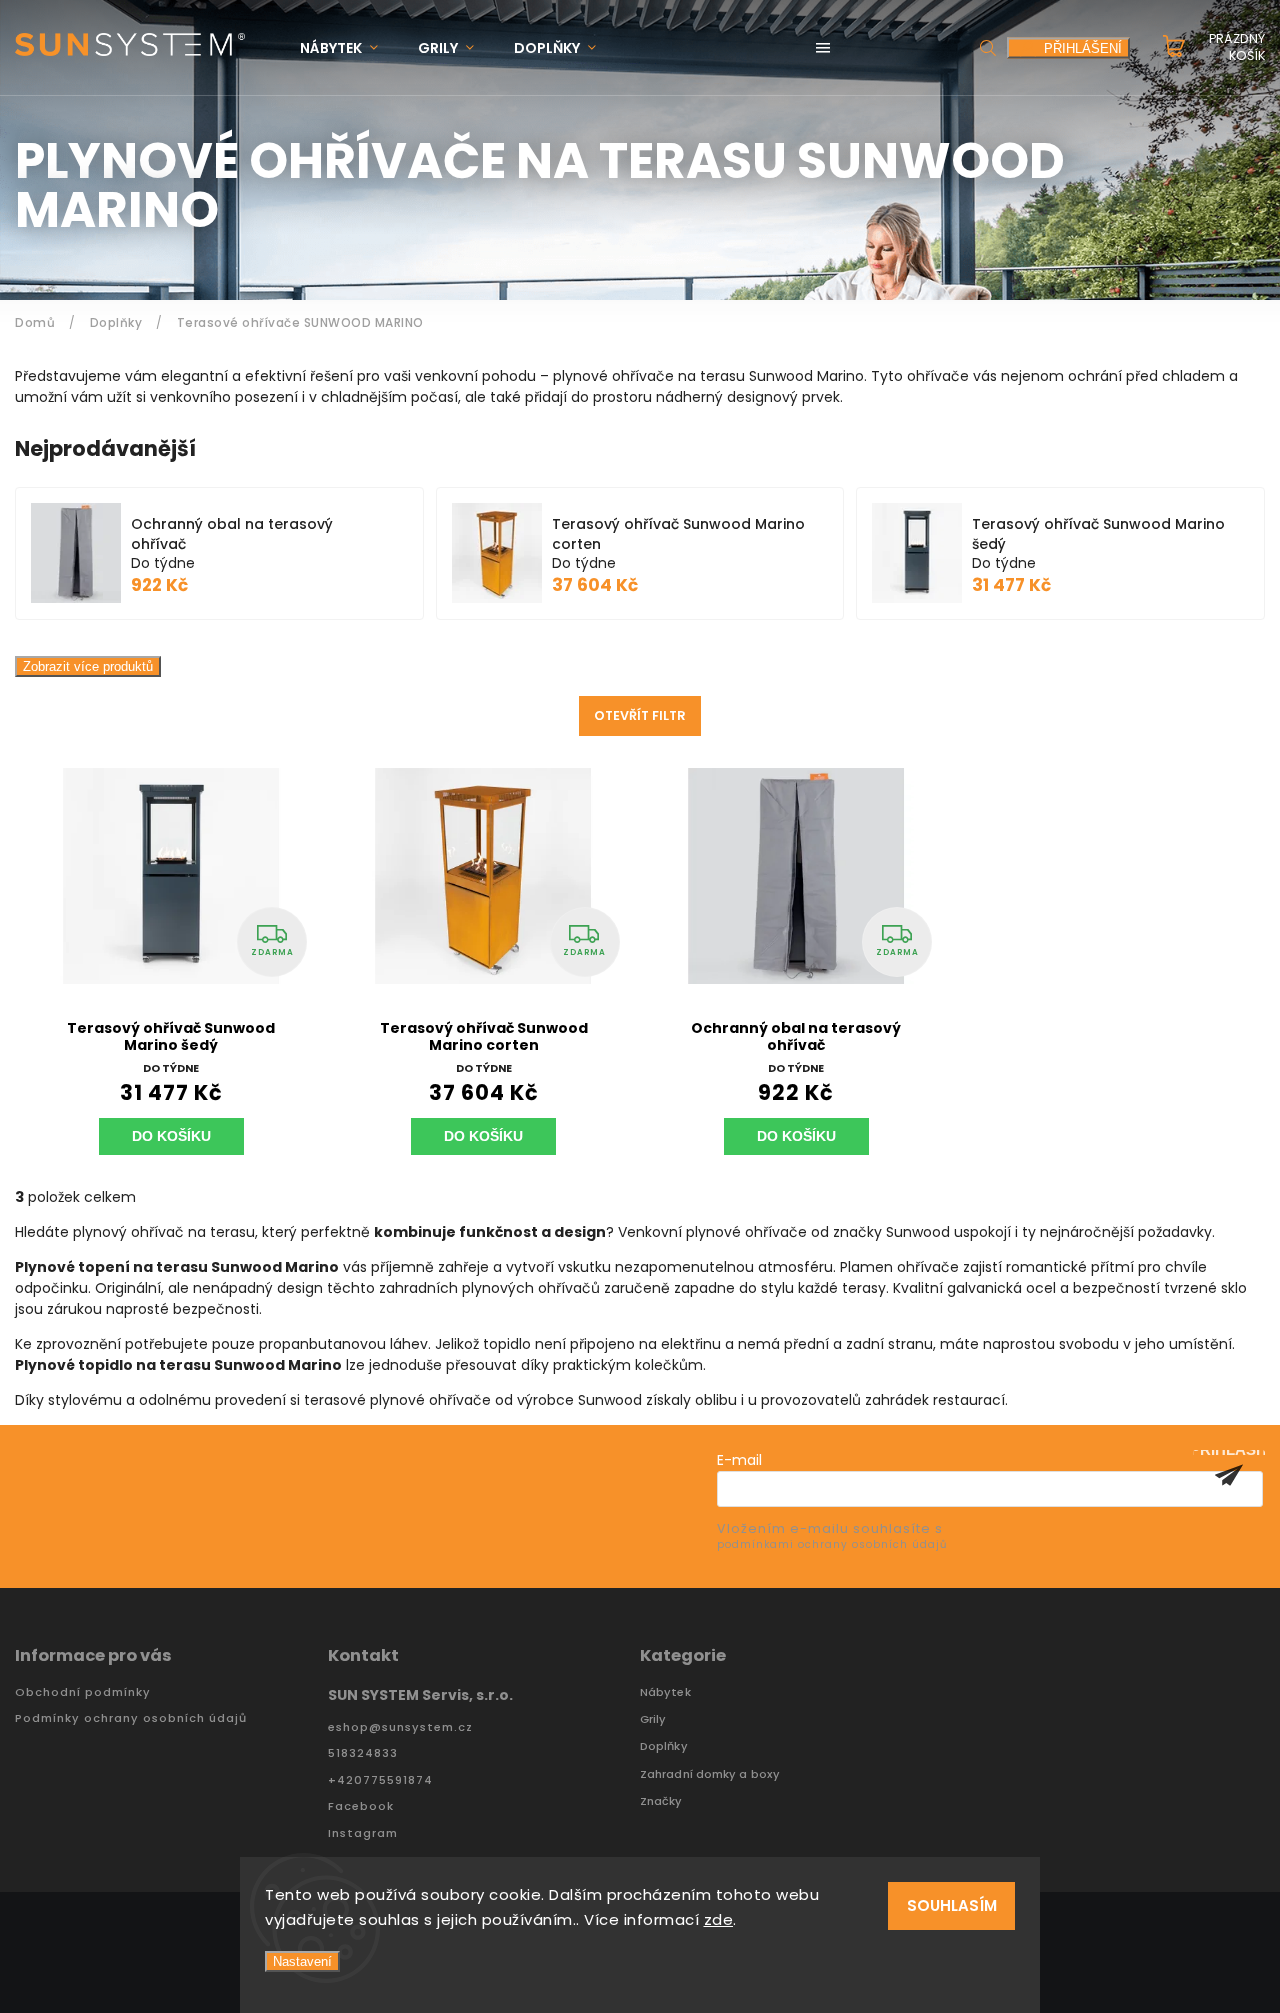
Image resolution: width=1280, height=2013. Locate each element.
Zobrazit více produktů (88, 666)
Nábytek (665, 1692)
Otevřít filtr (640, 715)
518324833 (363, 1753)
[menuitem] (349, 48)
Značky (661, 1801)
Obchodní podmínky (83, 1692)
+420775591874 (380, 1780)
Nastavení (302, 1961)
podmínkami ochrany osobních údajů (832, 1544)
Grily (653, 1719)
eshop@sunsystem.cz (400, 1727)
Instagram (363, 1833)
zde (719, 1919)
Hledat (988, 47)
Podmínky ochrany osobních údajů (131, 1718)
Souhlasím (952, 1905)
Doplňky (664, 1746)
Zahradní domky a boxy (710, 1774)
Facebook (361, 1806)
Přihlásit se (1229, 1475)
